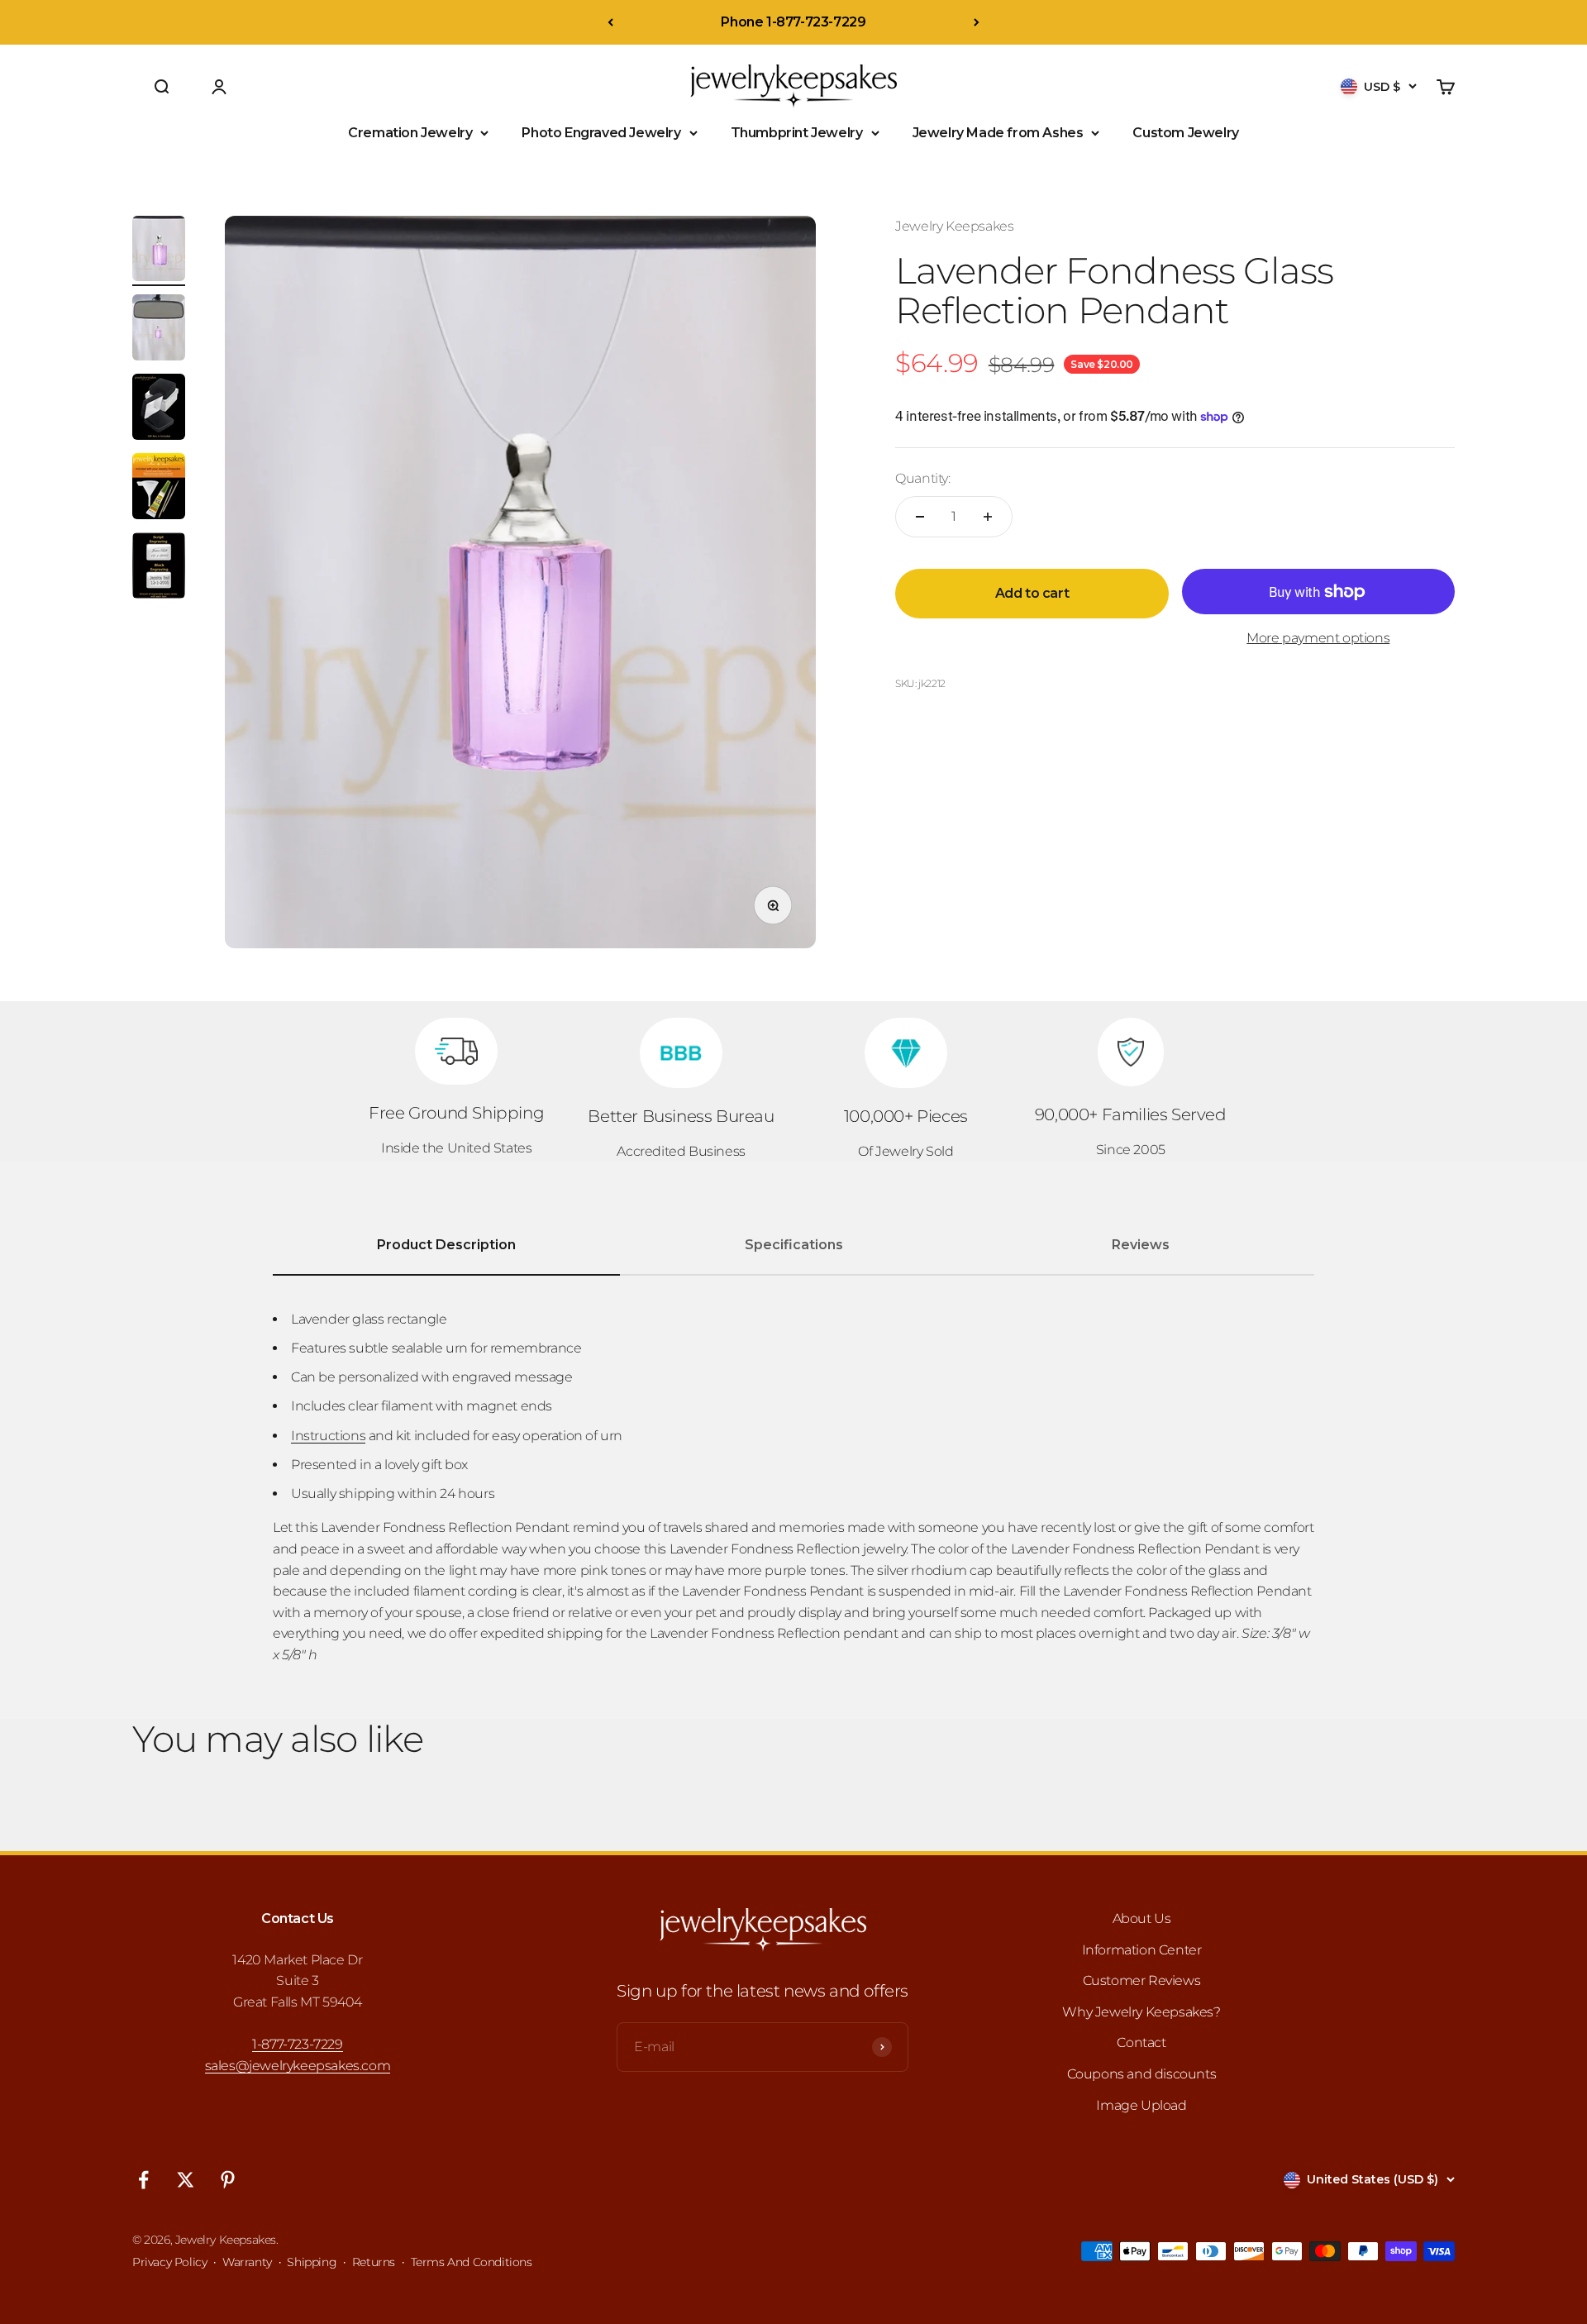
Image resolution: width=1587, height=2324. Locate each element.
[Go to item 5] (159, 568)
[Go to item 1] (159, 251)
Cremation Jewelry (410, 133)
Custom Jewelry (1185, 133)
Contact (1141, 2042)
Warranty (247, 2262)
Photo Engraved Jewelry (601, 133)
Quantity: (922, 478)
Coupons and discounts (1142, 2074)
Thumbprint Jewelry (797, 133)
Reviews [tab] (1141, 1245)
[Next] (977, 22)
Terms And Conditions (472, 2262)
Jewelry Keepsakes (954, 226)
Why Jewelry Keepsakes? (1141, 2012)
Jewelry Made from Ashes (998, 133)
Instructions (328, 1436)
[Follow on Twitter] (186, 2180)
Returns (374, 2262)
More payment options (1318, 638)
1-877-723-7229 (297, 2044)
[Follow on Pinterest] (228, 2180)
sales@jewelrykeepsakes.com (298, 2066)
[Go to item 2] (159, 330)
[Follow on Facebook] (143, 2180)
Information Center (1142, 1950)
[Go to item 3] (159, 409)
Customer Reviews (1142, 1980)
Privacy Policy (169, 2262)
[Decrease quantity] (920, 517)
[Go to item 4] (159, 489)
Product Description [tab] (446, 1245)
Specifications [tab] (794, 1245)
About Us (1142, 1918)
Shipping (312, 2262)
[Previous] (610, 22)
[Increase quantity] (988, 517)
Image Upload (1141, 2105)
